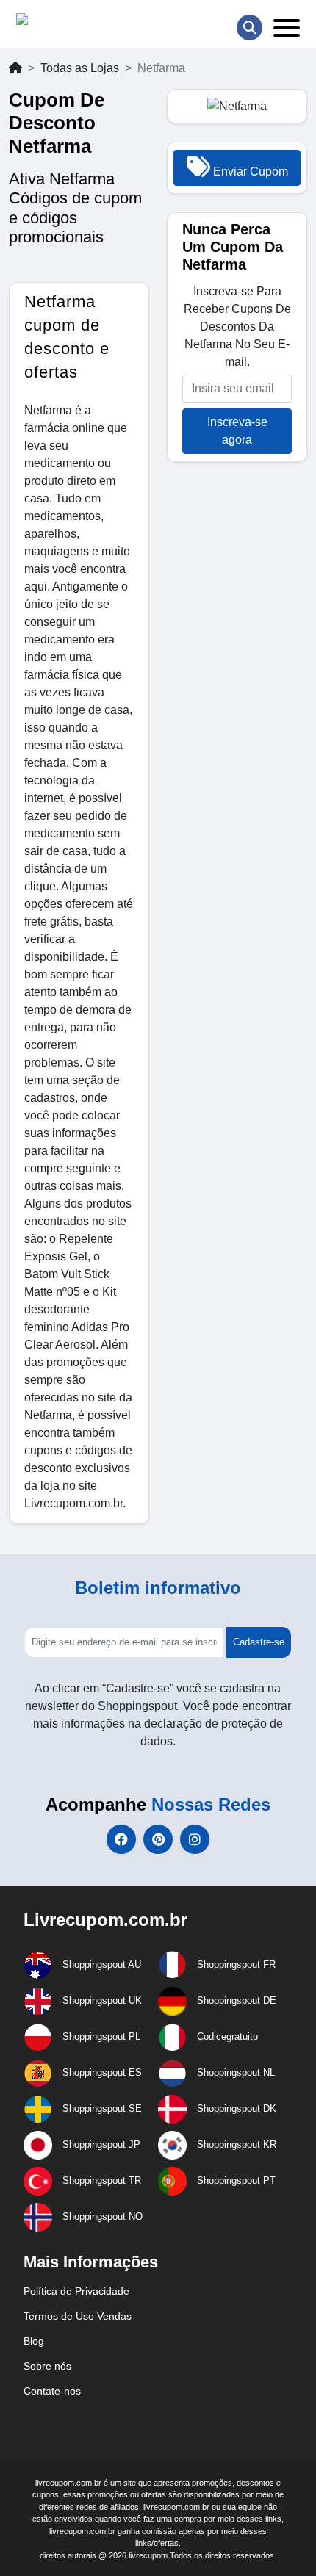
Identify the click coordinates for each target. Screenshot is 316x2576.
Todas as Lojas (80, 68)
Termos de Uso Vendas (78, 2316)
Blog (34, 2341)
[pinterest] (158, 1839)
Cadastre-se (259, 1642)
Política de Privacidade (76, 2291)
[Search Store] (249, 28)
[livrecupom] (51, 22)
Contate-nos (52, 2391)
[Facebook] (121, 1839)
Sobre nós (47, 2366)
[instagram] (195, 1839)
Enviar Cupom (249, 172)
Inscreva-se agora (237, 431)
